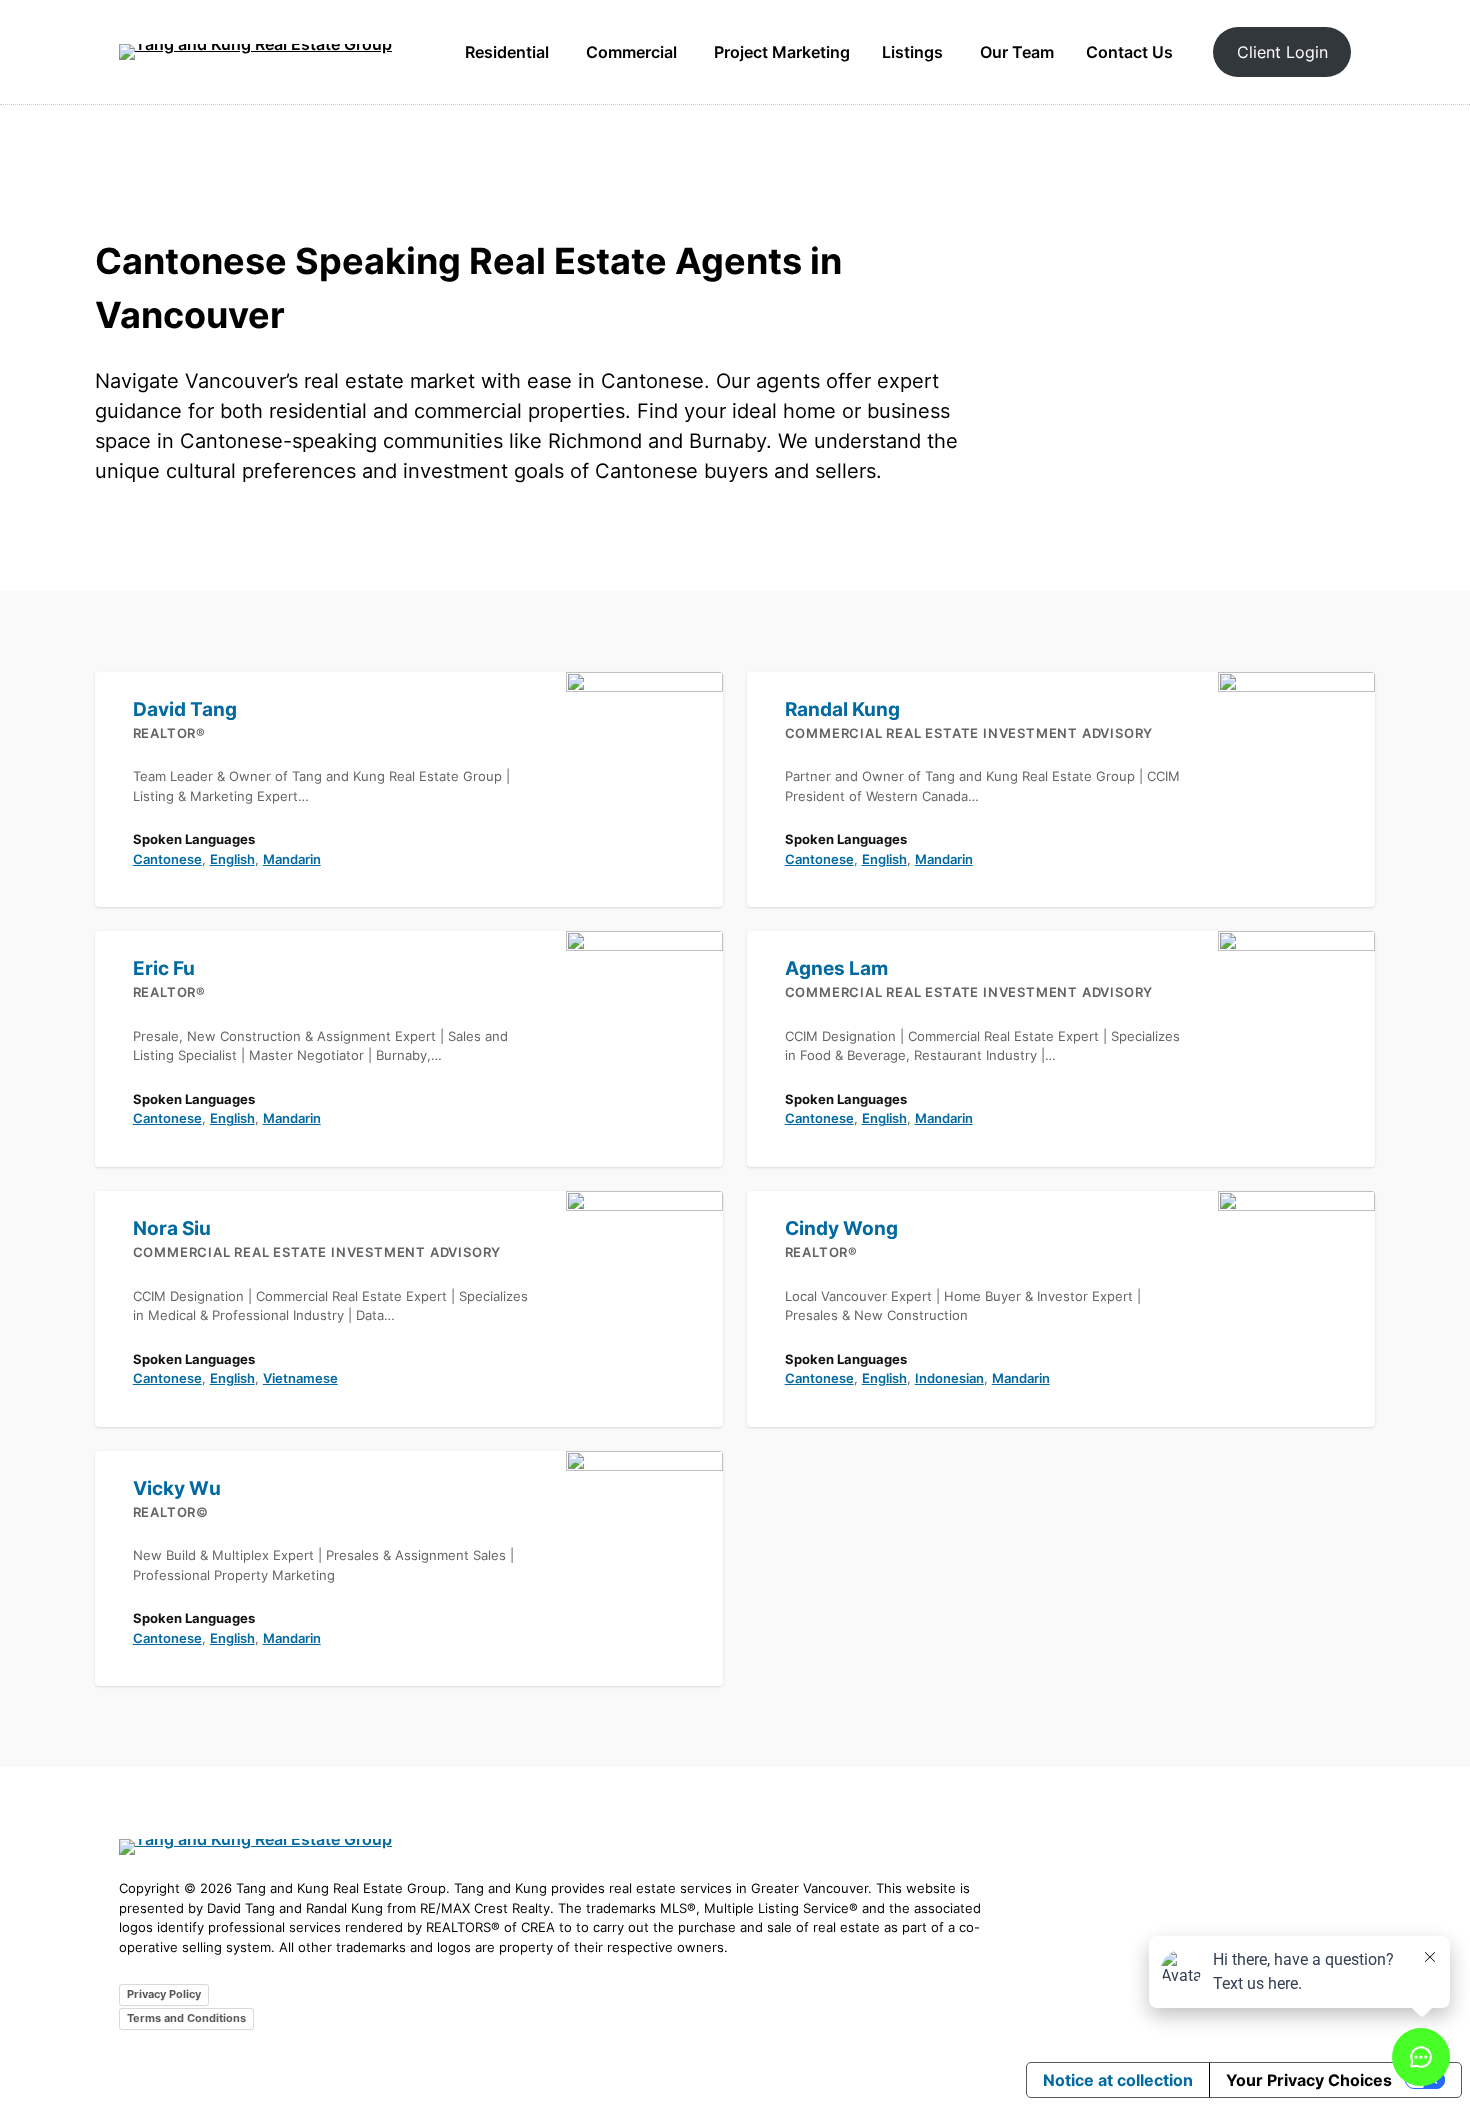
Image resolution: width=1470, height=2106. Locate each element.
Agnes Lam (836, 968)
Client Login (1282, 52)
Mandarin (292, 859)
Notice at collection (1118, 2080)
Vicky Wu (177, 1488)
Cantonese (167, 859)
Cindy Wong (841, 1228)
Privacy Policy (164, 1994)
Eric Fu (164, 968)
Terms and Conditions (186, 2018)
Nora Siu (172, 1228)
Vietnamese (300, 1378)
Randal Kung (842, 709)
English (232, 859)
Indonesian (949, 1378)
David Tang (185, 709)
